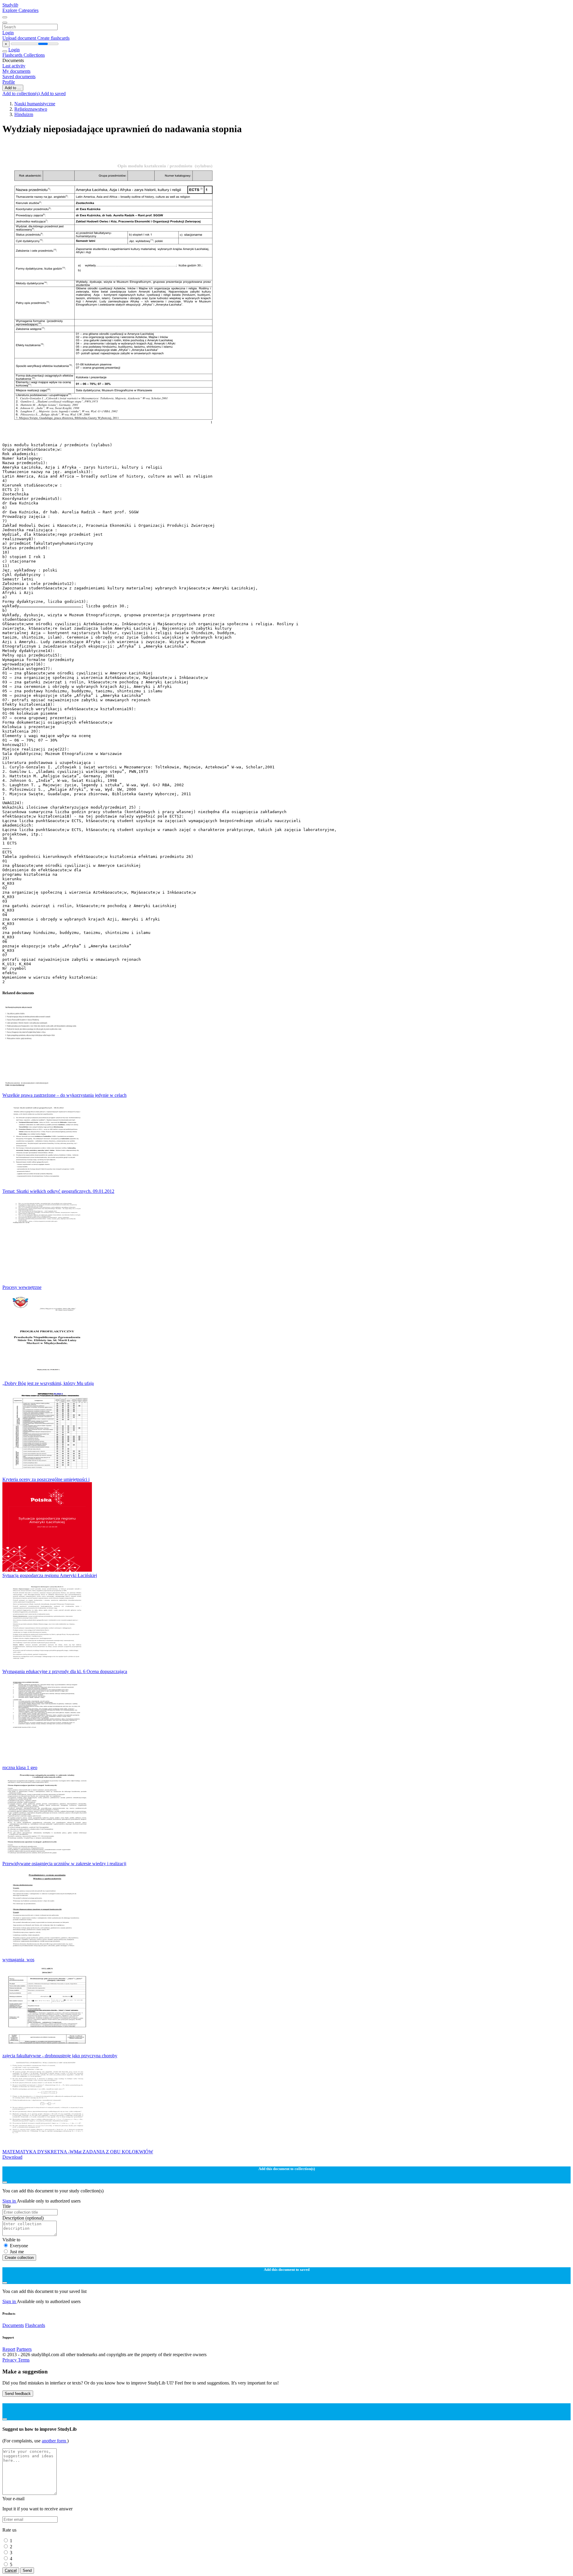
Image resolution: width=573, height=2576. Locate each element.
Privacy (10, 2360)
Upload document (20, 38)
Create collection (19, 2258)
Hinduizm (24, 114)
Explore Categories (20, 10)
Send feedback (18, 2394)
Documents (13, 2325)
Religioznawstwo (31, 109)
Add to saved (53, 94)
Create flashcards (53, 38)
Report (9, 2349)
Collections (34, 55)
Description (23, 2218)
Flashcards (13, 55)
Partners (24, 2349)
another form (54, 2441)
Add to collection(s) (21, 94)
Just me (17, 2252)
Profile (9, 82)
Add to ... (13, 88)
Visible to (11, 2240)
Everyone (19, 2246)
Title (7, 2206)
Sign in (10, 2201)
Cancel (11, 2570)
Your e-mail (13, 2499)
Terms (24, 2360)
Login (8, 33)
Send (27, 2570)
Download (12, 2157)
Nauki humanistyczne (35, 104)
